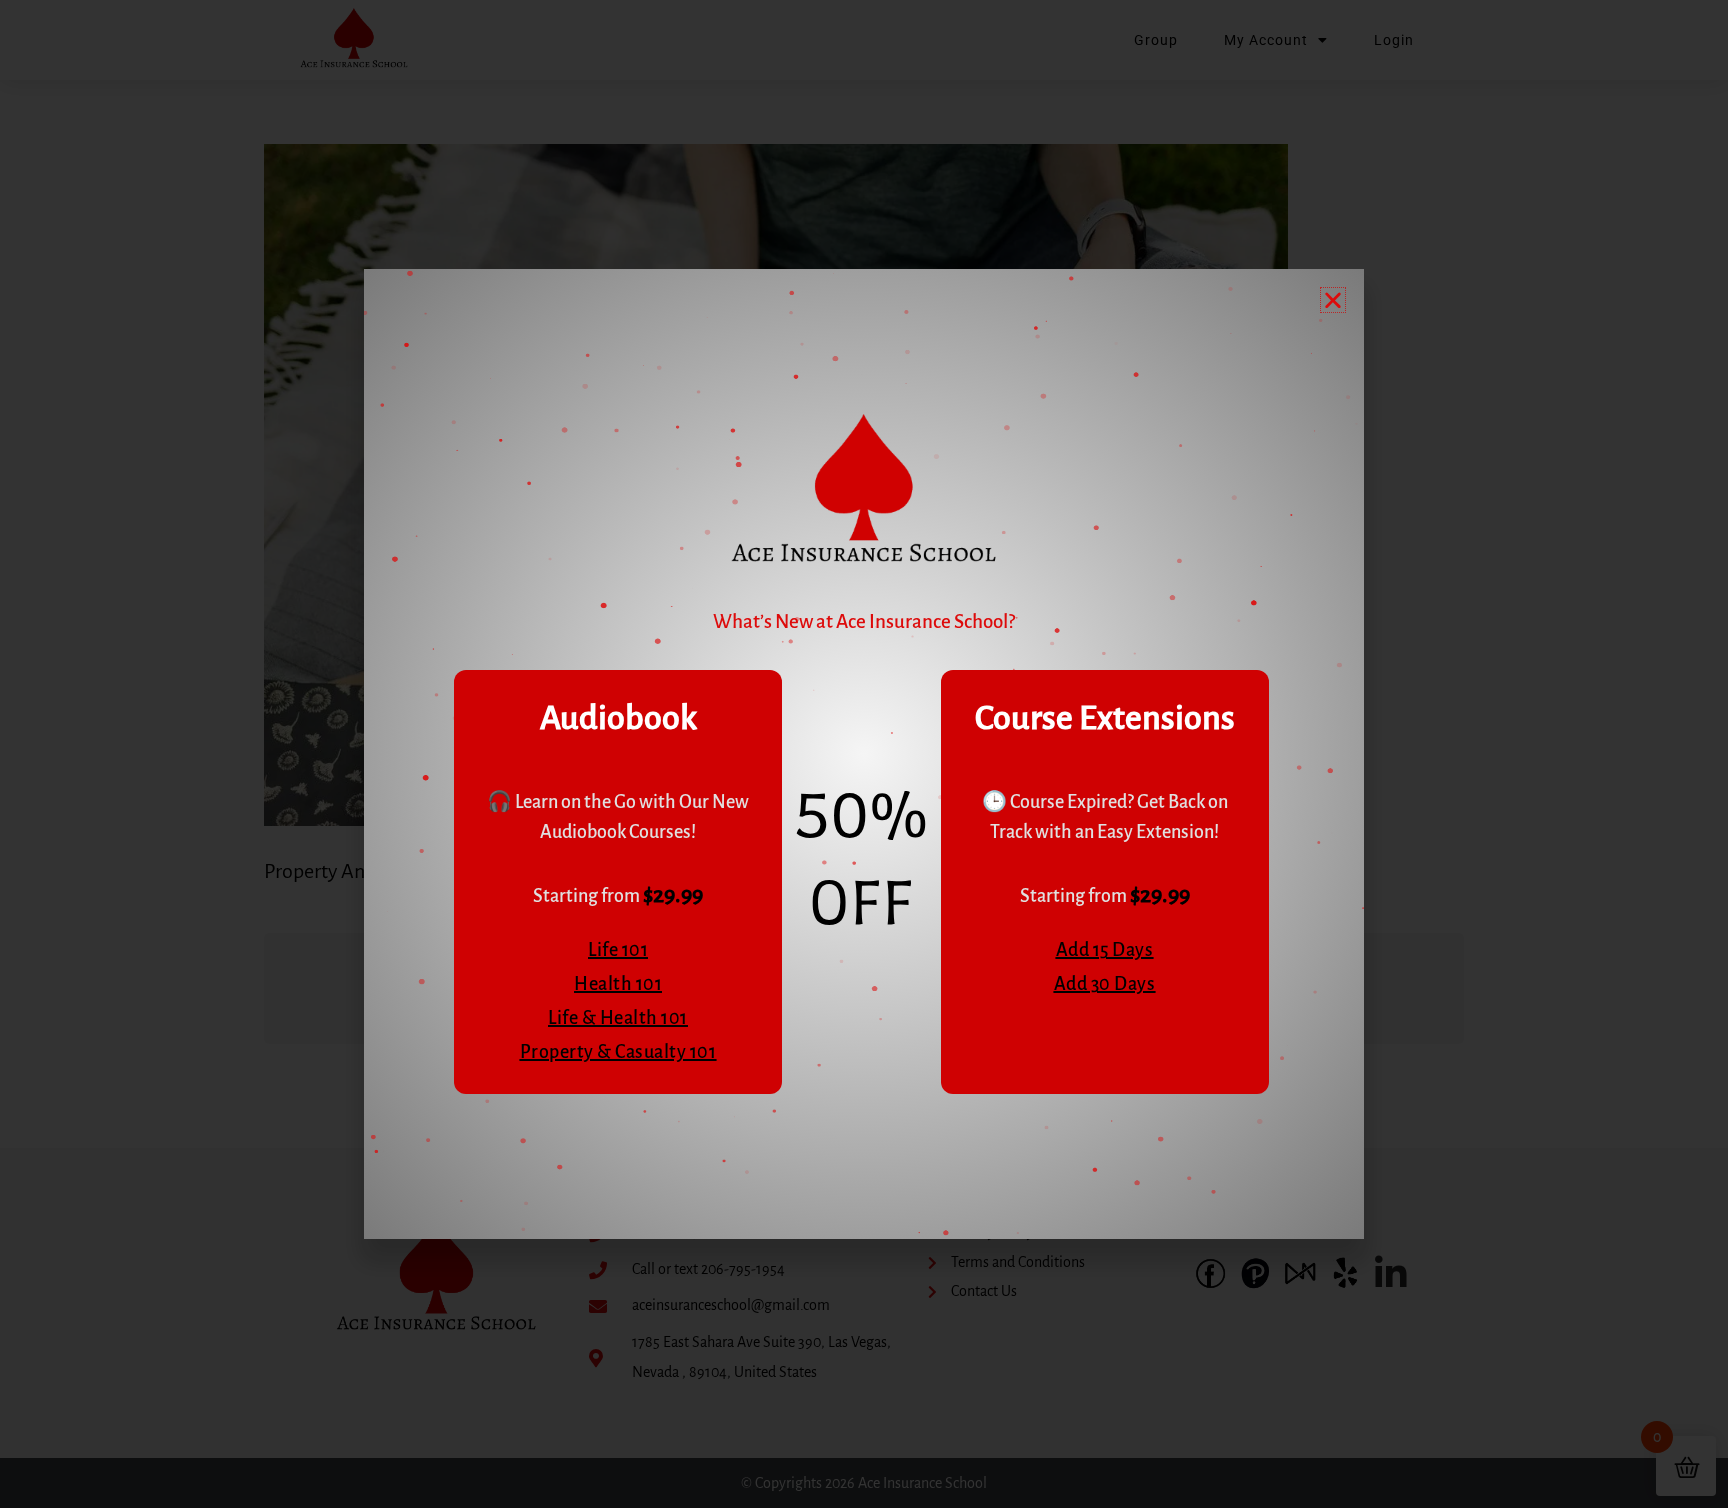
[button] (1333, 300)
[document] (864, 754)
